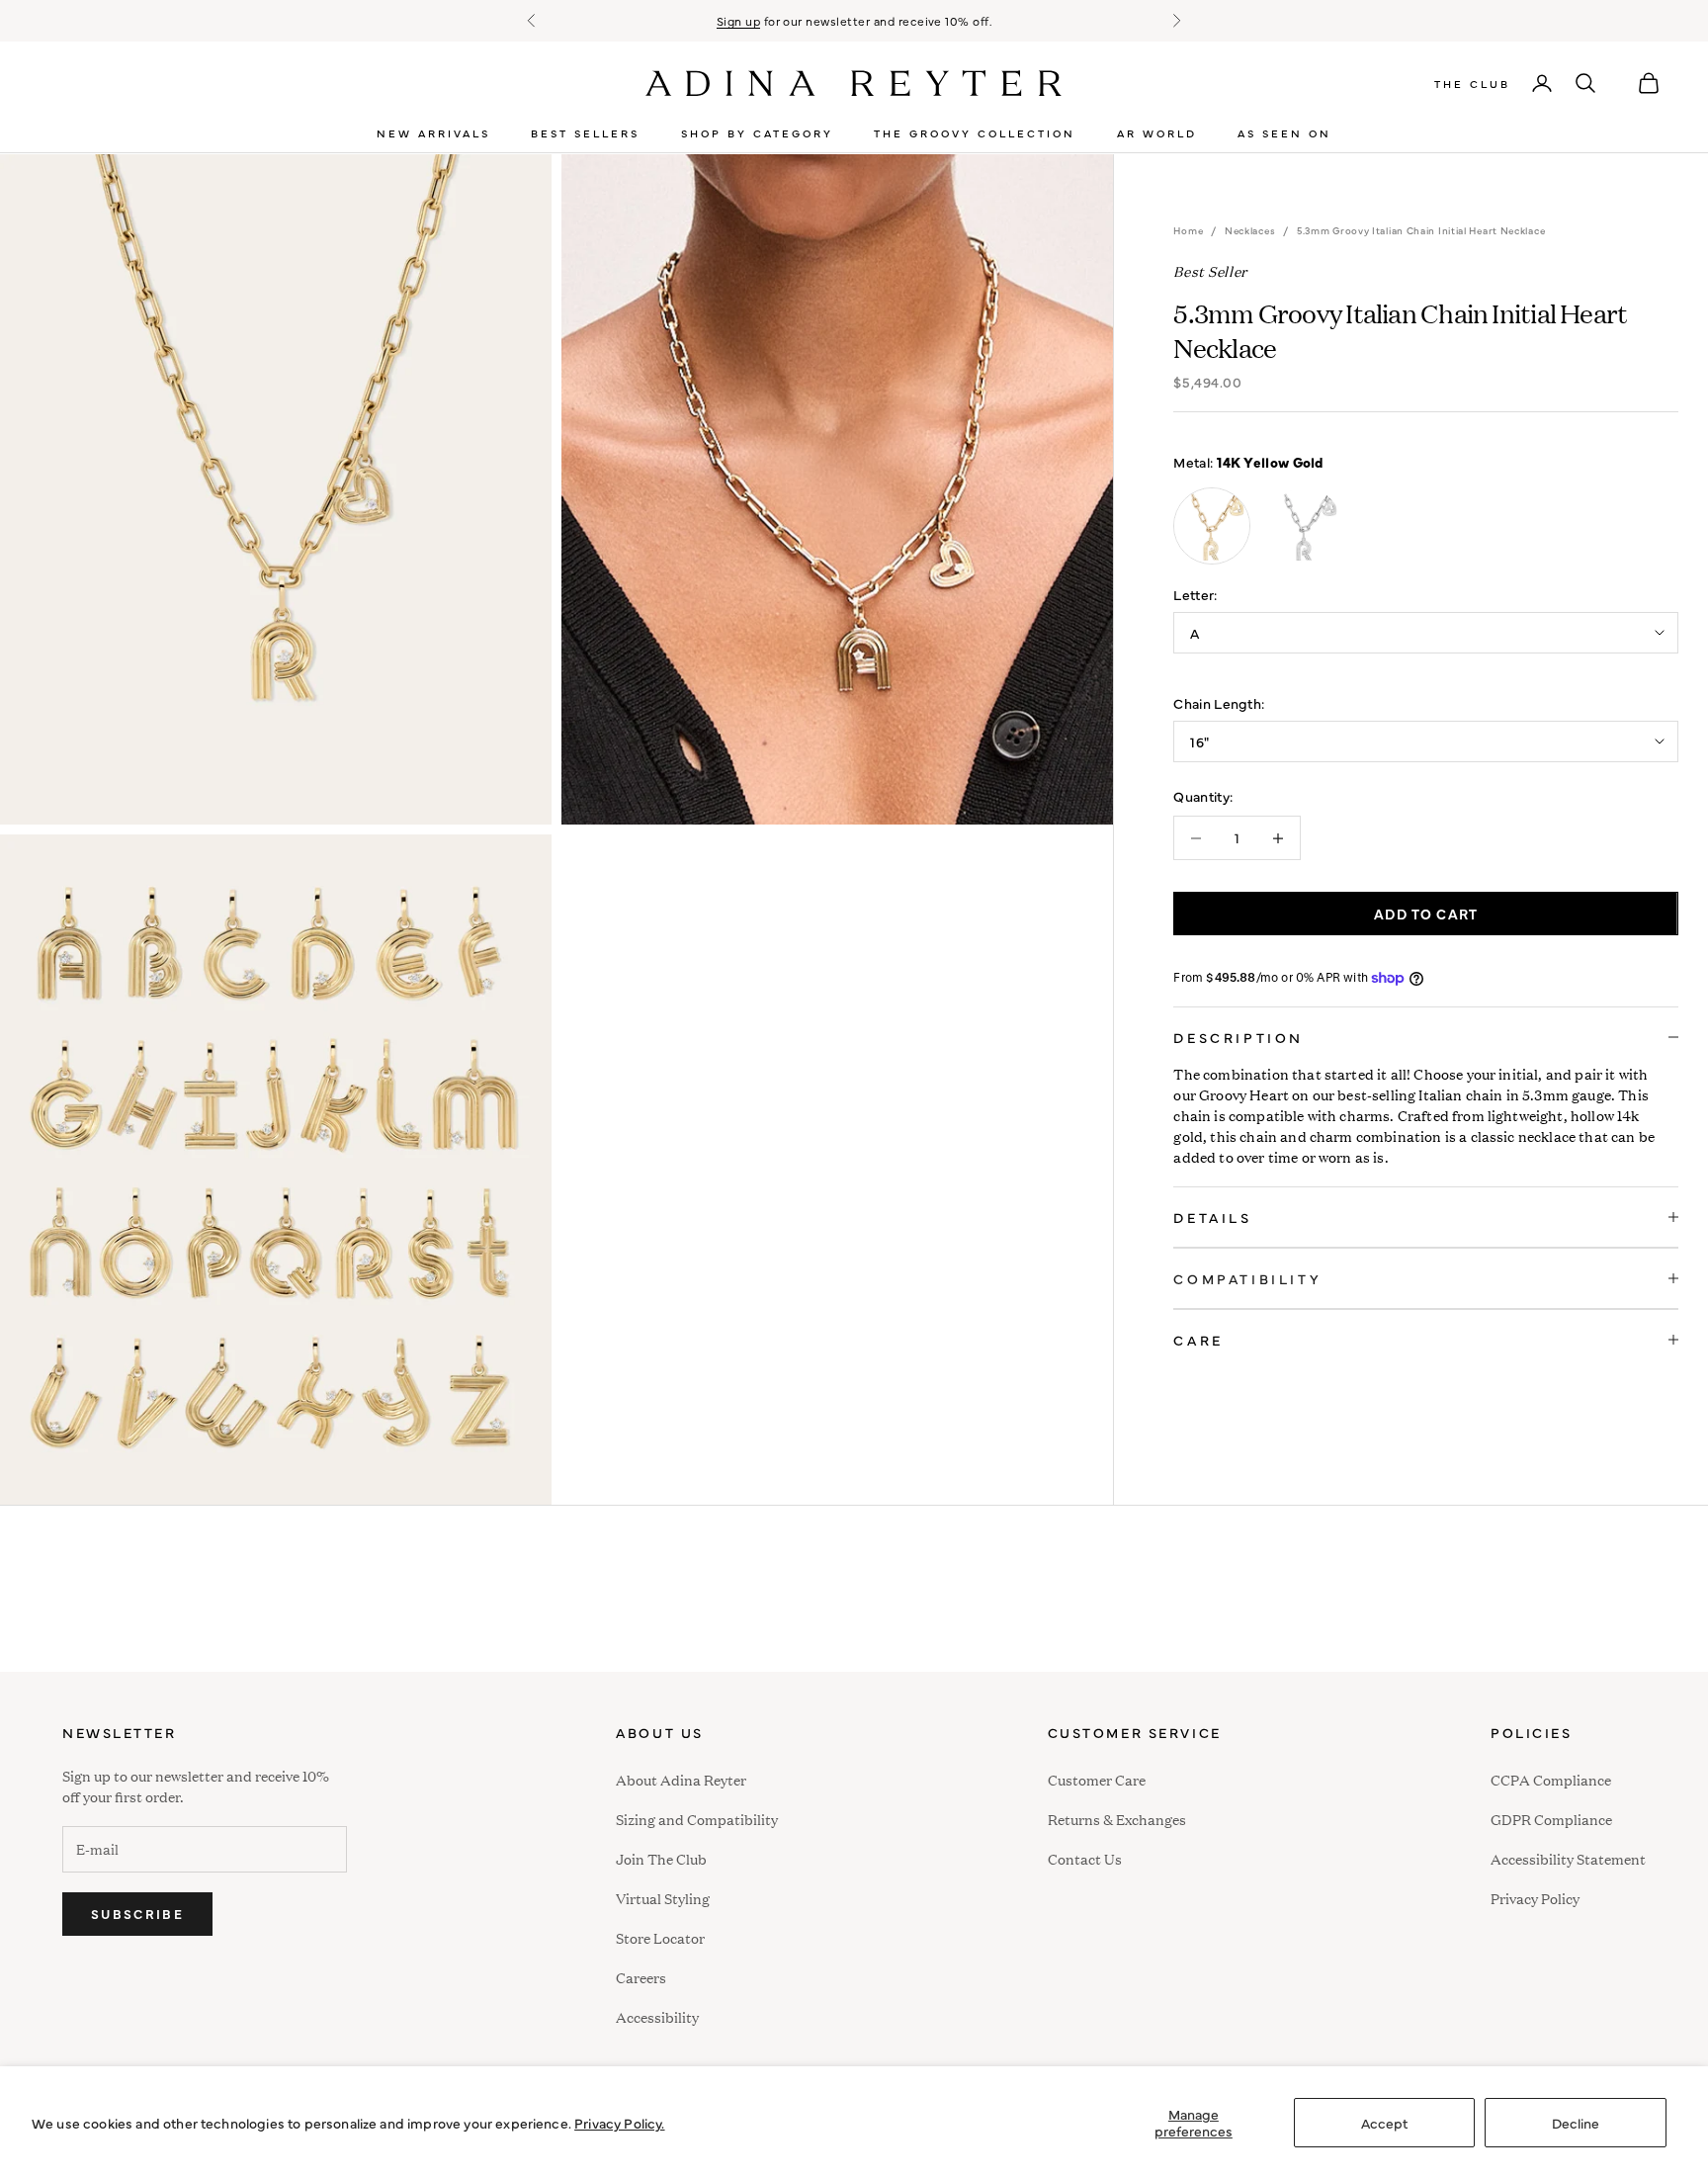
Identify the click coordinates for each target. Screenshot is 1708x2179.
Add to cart (1426, 914)
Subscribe (137, 1913)
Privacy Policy (1535, 1898)
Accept (1384, 2123)
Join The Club (661, 1858)
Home (1188, 230)
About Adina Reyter (681, 1779)
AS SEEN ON (1284, 133)
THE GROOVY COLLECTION (975, 133)
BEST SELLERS (585, 133)
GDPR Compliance (1551, 1819)
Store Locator (660, 1937)
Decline (1576, 2123)
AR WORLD (1157, 133)
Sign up (738, 21)
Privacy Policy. (619, 2123)
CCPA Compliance (1551, 1779)
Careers (641, 1977)
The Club (1472, 84)
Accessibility (657, 2014)
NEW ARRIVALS (433, 133)
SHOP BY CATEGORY (757, 133)
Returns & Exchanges (1117, 1819)
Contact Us (1085, 1858)
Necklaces (1250, 230)
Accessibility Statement (1568, 1858)
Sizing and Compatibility (697, 1819)
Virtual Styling (663, 1898)
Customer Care (1097, 1779)
